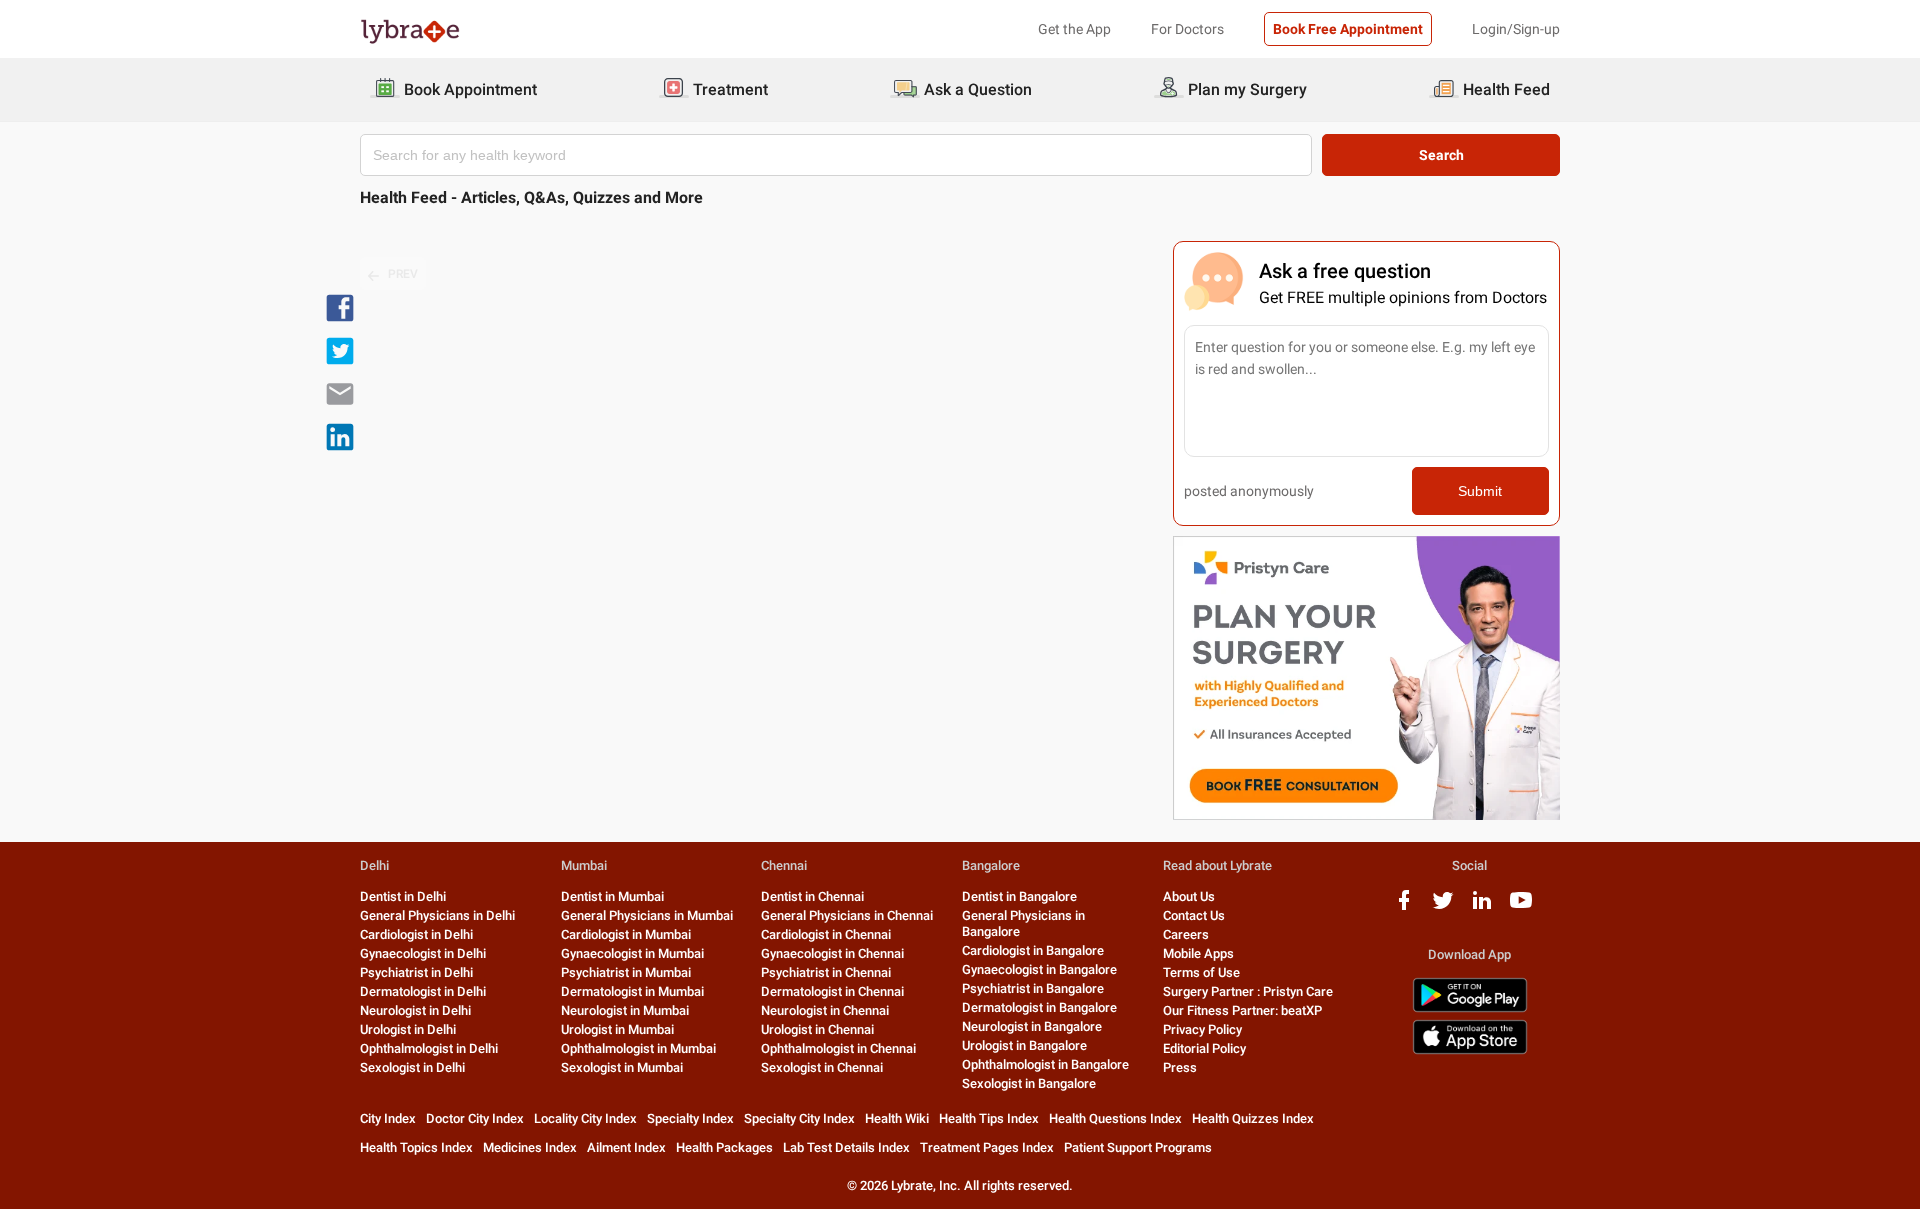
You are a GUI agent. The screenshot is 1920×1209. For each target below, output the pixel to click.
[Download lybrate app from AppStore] (1470, 1050)
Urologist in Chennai (817, 1029)
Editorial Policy (1204, 1048)
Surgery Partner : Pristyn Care (1248, 991)
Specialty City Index (799, 1118)
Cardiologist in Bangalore (1033, 950)
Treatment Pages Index (987, 1147)
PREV (403, 274)
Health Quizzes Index (1253, 1118)
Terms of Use (1201, 972)
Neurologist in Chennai (825, 1010)
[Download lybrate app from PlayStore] (1470, 1008)
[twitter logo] (1443, 907)
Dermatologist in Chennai (832, 991)
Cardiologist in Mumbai (626, 934)
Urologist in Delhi (408, 1029)
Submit (1480, 491)
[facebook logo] (1404, 907)
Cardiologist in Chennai (826, 934)
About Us (1189, 896)
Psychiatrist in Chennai (826, 972)
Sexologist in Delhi (412, 1067)
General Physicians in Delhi (437, 915)
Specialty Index (690, 1118)
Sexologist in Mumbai (622, 1067)
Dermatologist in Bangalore (1039, 1007)
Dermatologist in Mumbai (632, 991)
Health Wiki (897, 1118)
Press (1180, 1067)
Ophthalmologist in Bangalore (1045, 1064)
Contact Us (1194, 915)
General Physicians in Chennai (847, 915)
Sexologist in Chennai (822, 1067)
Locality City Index (585, 1118)
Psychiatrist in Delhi (416, 972)
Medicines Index (530, 1147)
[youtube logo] (1521, 907)
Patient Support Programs (1138, 1147)
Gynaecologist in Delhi (423, 953)
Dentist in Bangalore (1019, 896)
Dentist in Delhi (403, 896)
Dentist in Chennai (812, 896)
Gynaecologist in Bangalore (1039, 969)
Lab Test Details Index (846, 1147)
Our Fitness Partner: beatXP (1242, 1010)
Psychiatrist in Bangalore (1033, 988)
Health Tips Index (989, 1118)
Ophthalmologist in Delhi (429, 1048)
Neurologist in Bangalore (1032, 1026)
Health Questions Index (1115, 1118)
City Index (388, 1118)
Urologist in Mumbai (617, 1029)
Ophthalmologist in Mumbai (638, 1048)
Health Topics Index (416, 1147)
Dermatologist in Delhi (423, 991)
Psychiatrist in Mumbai (626, 972)
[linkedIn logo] (1482, 907)
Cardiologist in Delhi (416, 934)
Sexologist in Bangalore (1029, 1083)
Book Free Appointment (1348, 29)
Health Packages (724, 1147)
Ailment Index (626, 1147)
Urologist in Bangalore (1024, 1045)
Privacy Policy (1202, 1029)
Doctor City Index (475, 1118)
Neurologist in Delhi (415, 1010)
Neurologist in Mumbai (625, 1010)
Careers (1186, 934)
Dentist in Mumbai (612, 896)
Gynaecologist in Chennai (832, 953)
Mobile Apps (1198, 953)
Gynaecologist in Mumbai (632, 953)
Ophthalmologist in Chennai (838, 1048)
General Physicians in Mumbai (647, 915)
